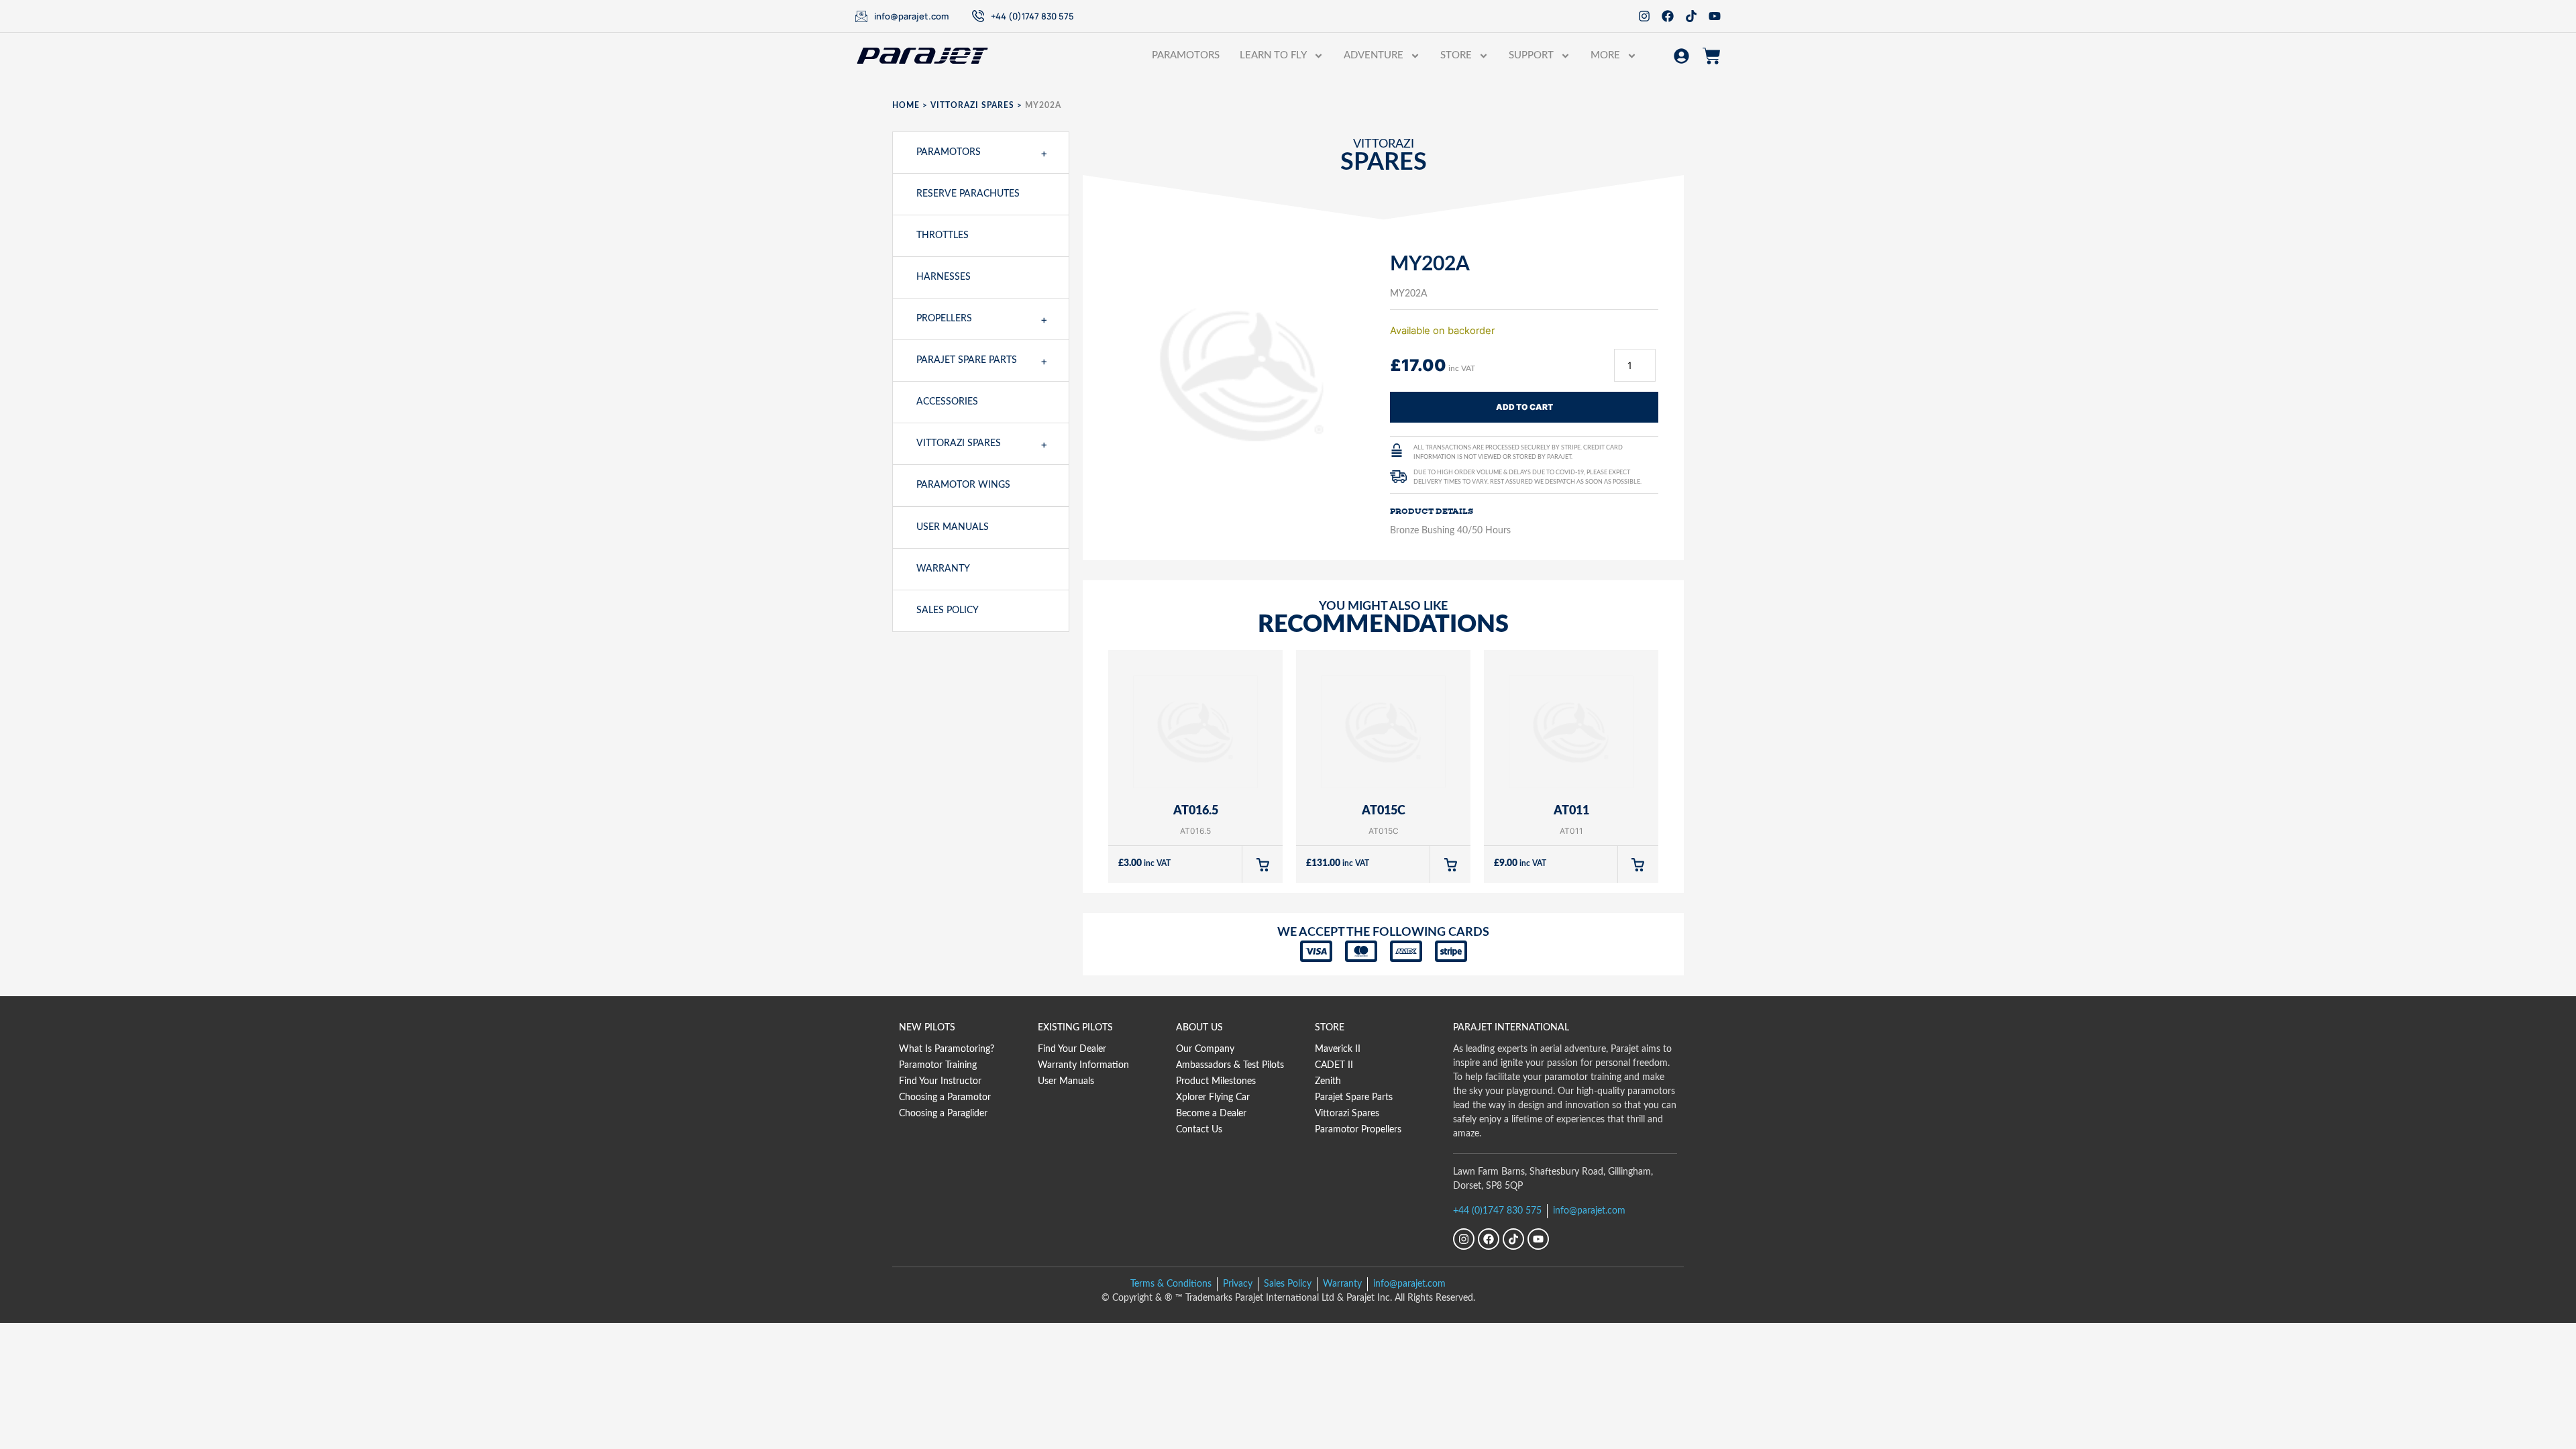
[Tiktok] (1691, 16)
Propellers (944, 319)
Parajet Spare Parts (967, 360)
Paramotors (1186, 55)
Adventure (1374, 55)
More (1605, 55)
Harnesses (944, 277)
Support (1531, 55)
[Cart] (1712, 56)
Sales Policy (948, 610)
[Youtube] (1715, 16)
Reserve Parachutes (968, 194)
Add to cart (1524, 407)
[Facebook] (1668, 16)
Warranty (943, 569)
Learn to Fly (1273, 55)
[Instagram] (1644, 16)
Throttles (943, 235)
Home (906, 105)
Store (1456, 55)
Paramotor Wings (963, 485)
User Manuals (953, 527)
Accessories (947, 402)
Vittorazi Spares (972, 105)
